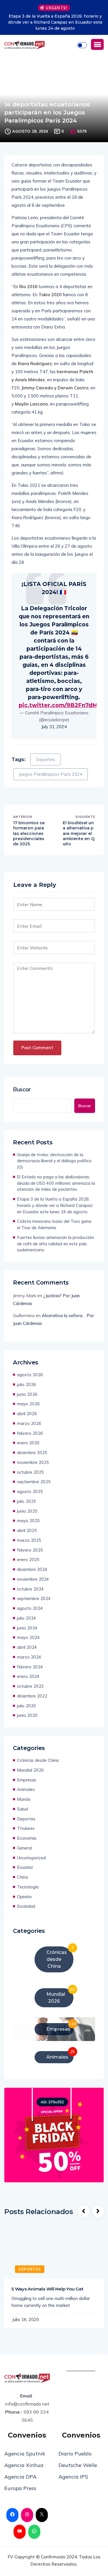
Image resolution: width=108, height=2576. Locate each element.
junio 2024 (27, 1628)
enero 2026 (28, 1443)
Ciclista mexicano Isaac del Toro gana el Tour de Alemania (54, 1224)
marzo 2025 (29, 1540)
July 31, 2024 (54, 727)
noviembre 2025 (33, 1462)
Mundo (24, 1799)
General (24, 1848)
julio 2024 (26, 1618)
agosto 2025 (30, 1491)
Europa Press (20, 2488)
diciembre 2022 (32, 1696)
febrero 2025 (30, 1550)
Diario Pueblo (75, 2454)
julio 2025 (26, 1501)
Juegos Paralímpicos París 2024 (51, 774)
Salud (22, 1809)
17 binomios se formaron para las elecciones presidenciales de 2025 (29, 833)
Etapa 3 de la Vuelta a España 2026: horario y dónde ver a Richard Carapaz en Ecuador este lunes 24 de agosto (54, 22)
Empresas (27, 1780)
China (22, 1877)
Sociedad (26, 1906)
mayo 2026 (28, 1404)
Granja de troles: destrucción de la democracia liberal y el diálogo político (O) (54, 1161)
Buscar (22, 1089)
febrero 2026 (30, 1433)
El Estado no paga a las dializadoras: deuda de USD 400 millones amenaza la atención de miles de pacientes (56, 1183)
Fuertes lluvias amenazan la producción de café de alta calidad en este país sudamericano (55, 1244)
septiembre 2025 (34, 1482)
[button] (97, 44)
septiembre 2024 (34, 1598)
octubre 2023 (30, 1686)
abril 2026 (27, 1414)
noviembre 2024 (33, 1579)
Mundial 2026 (30, 1770)
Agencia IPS (73, 2477)
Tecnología (28, 1887)
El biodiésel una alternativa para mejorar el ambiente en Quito (79, 833)
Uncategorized (31, 1858)
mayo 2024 (28, 1637)
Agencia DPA (20, 2477)
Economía (27, 1838)
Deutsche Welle (78, 2465)
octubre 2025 (30, 1472)
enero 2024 (28, 1676)
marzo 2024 (29, 1657)
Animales (26, 1789)
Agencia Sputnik (25, 2454)
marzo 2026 (29, 1423)
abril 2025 (27, 1530)
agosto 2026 (30, 1375)
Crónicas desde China (38, 1760)
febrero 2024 (30, 1667)
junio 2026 (27, 1394)
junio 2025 (27, 1511)
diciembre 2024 (32, 1569)
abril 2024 (27, 1647)
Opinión (24, 1897)
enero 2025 (28, 1560)
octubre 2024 (30, 1589)
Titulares (26, 1828)
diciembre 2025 (32, 1453)
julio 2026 (26, 1384)
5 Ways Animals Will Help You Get (48, 2289)
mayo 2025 (28, 1521)
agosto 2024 (30, 1608)
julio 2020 (26, 1706)
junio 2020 (27, 1715)
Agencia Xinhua (24, 2465)
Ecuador (25, 1867)
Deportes (45, 760)
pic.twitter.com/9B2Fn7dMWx (63, 705)
